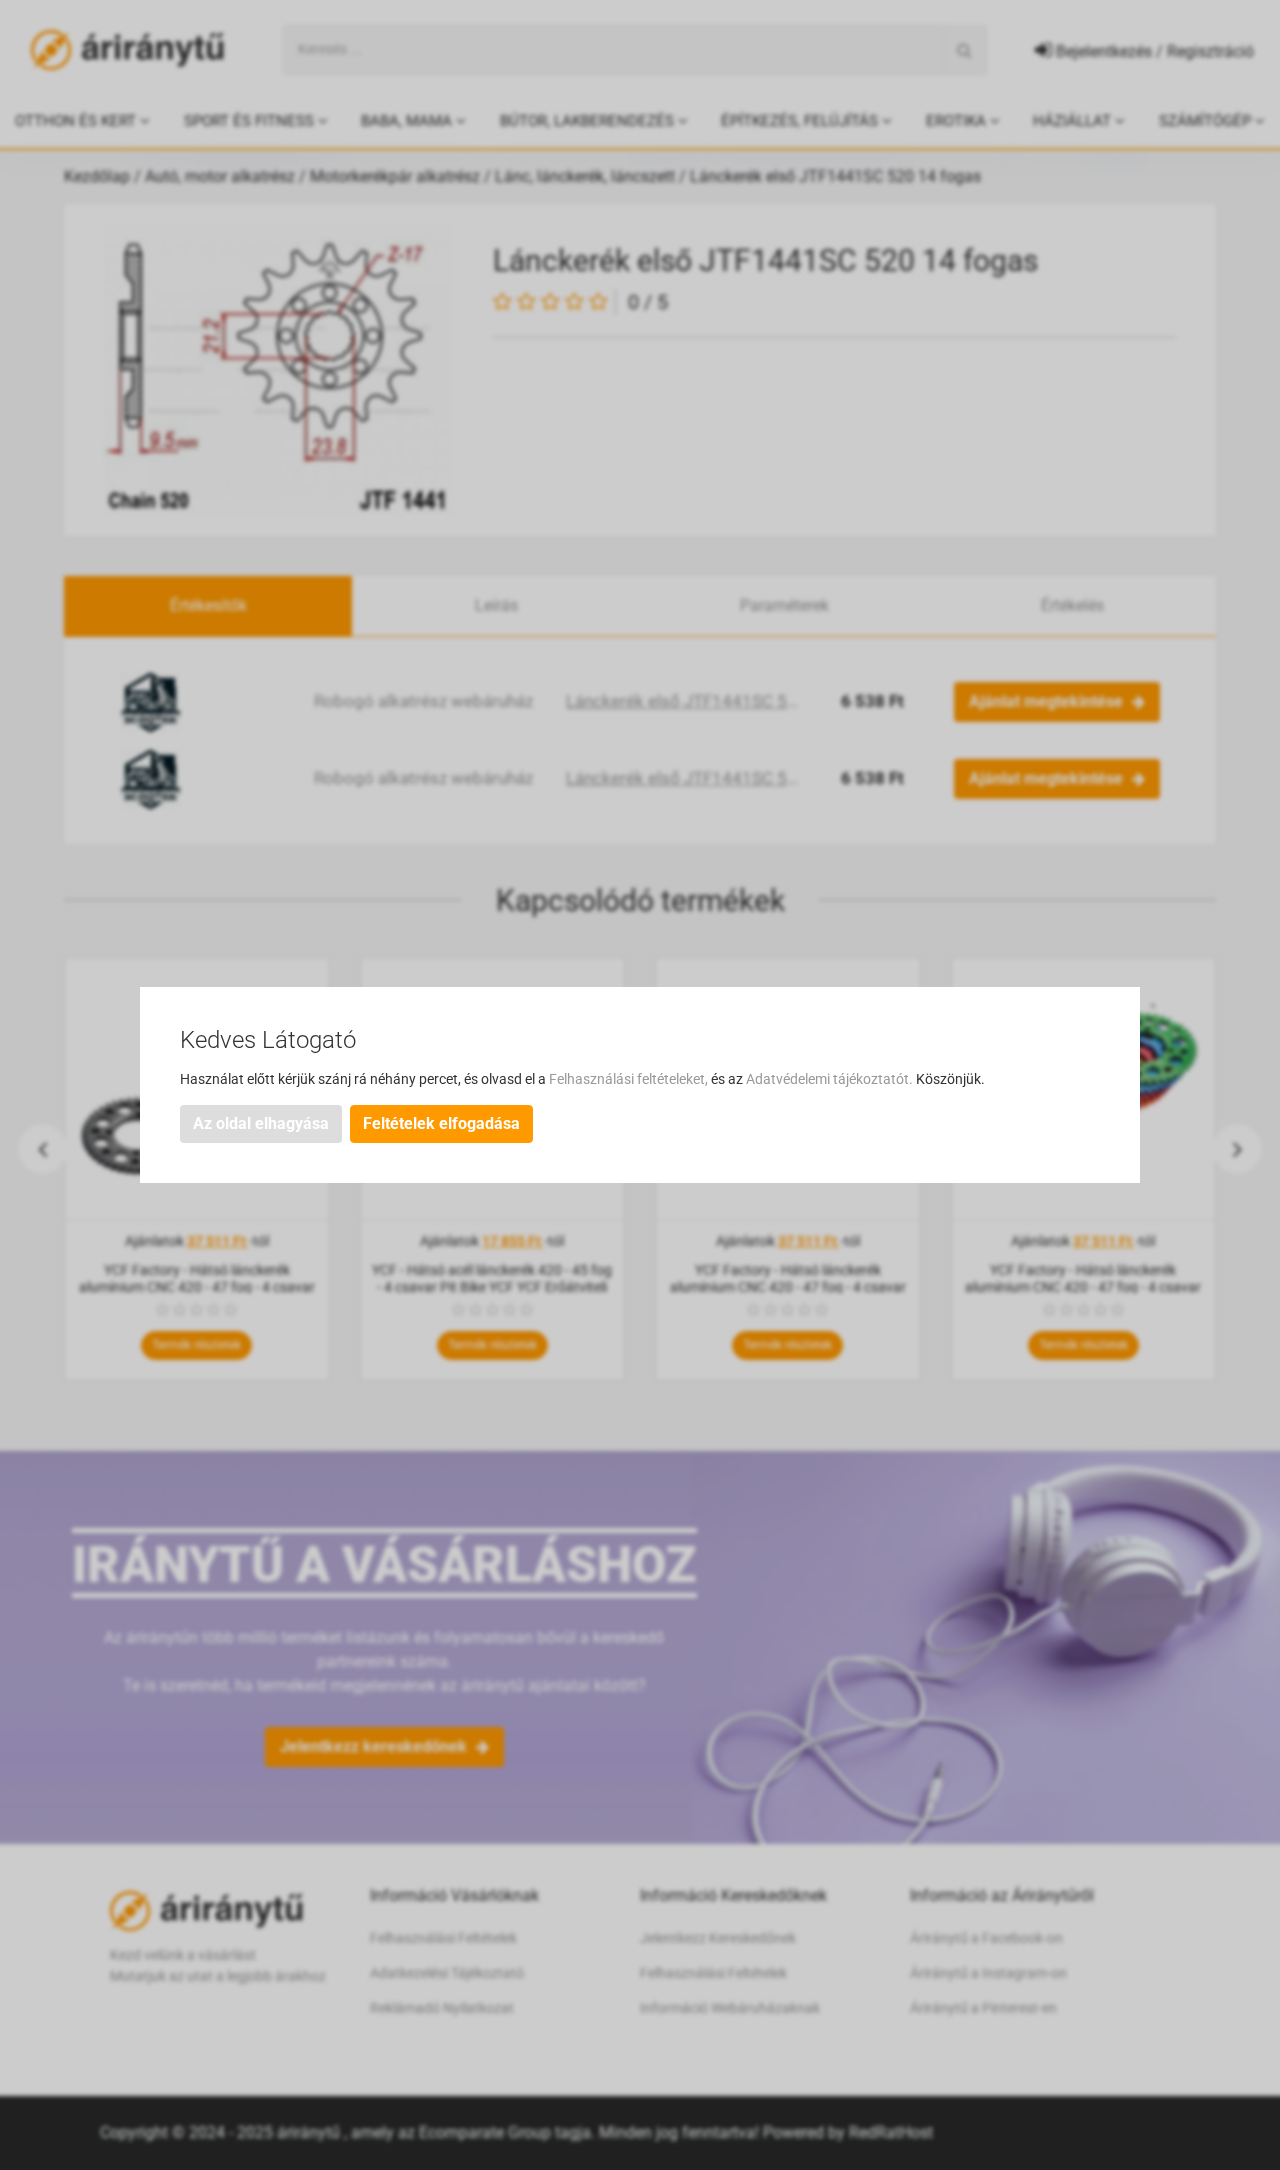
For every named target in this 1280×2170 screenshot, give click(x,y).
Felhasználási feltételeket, (630, 1079)
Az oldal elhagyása (261, 1123)
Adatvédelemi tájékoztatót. (831, 1079)
